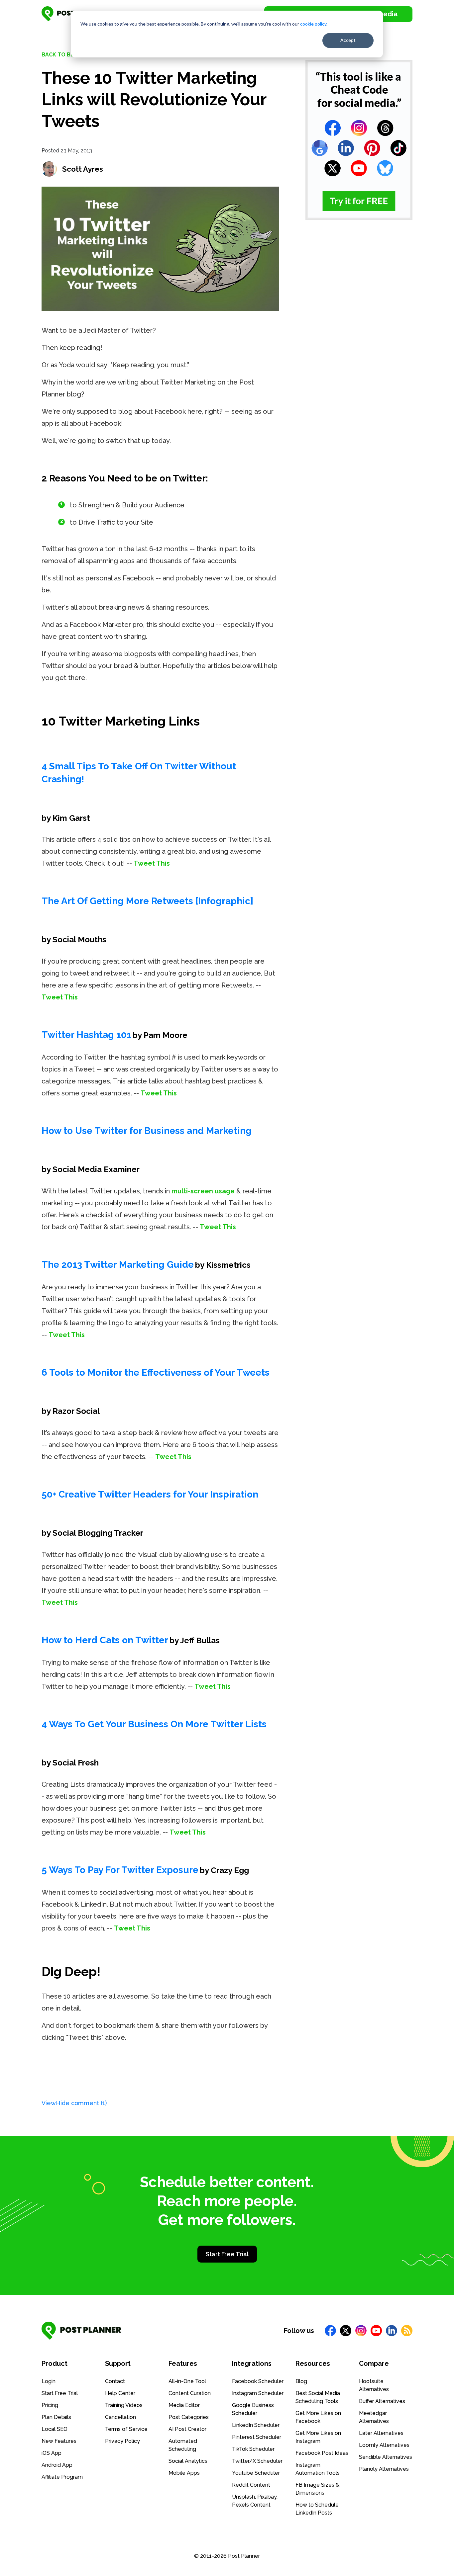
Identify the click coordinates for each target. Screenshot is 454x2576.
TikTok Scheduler (253, 2449)
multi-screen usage (203, 1191)
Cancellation (120, 2417)
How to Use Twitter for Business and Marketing (147, 1131)
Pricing (50, 2405)
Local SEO (55, 2429)
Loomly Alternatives (384, 2445)
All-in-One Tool (187, 2381)
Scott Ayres (83, 169)
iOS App (52, 2453)
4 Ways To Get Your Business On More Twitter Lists (154, 1724)
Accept (348, 40)
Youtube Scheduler (256, 2473)
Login (49, 2381)
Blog (301, 2381)
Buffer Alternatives (382, 2401)
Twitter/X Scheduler (257, 2461)
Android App (57, 2465)
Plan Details (56, 2417)
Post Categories (189, 2417)
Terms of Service (126, 2429)
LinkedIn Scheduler (256, 2425)
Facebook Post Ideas (322, 2453)
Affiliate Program (62, 2477)
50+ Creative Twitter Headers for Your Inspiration (150, 1494)
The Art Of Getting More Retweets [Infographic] (147, 901)
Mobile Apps (184, 2473)
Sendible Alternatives (386, 2457)
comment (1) (74, 2103)
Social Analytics (188, 2461)
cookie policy (313, 24)
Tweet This (152, 863)
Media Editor (184, 2405)
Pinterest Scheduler (257, 2437)
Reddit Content (251, 2485)
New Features (59, 2441)
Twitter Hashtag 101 (86, 1035)
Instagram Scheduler (258, 2393)
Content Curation (190, 2393)
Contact (115, 2381)
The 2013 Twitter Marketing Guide (118, 1265)
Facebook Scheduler (258, 2381)
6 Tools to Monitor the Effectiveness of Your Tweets (156, 1373)
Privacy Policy (122, 2441)
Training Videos (124, 2405)
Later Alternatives (381, 2433)
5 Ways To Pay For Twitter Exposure (120, 1870)
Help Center (120, 2393)
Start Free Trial (227, 2254)
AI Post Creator (187, 2429)
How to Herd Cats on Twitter (105, 1640)
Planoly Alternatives (384, 2469)
